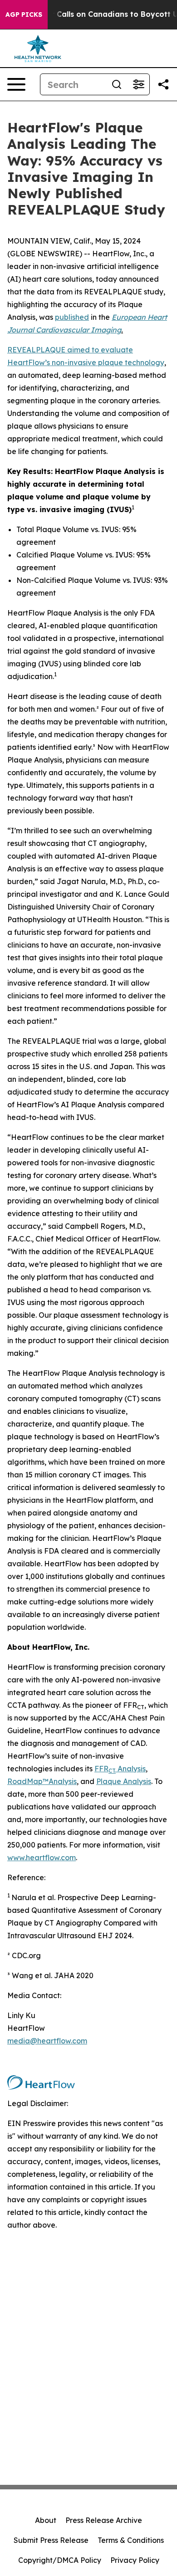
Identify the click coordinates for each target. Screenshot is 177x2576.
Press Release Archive (104, 2520)
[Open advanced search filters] (138, 84)
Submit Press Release (51, 2540)
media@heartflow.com (47, 2041)
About (46, 2520)
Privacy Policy (135, 2560)
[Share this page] (163, 84)
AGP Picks (24, 15)
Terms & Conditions (131, 2540)
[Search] (117, 84)
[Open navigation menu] (16, 84)
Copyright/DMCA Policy (60, 2560)
